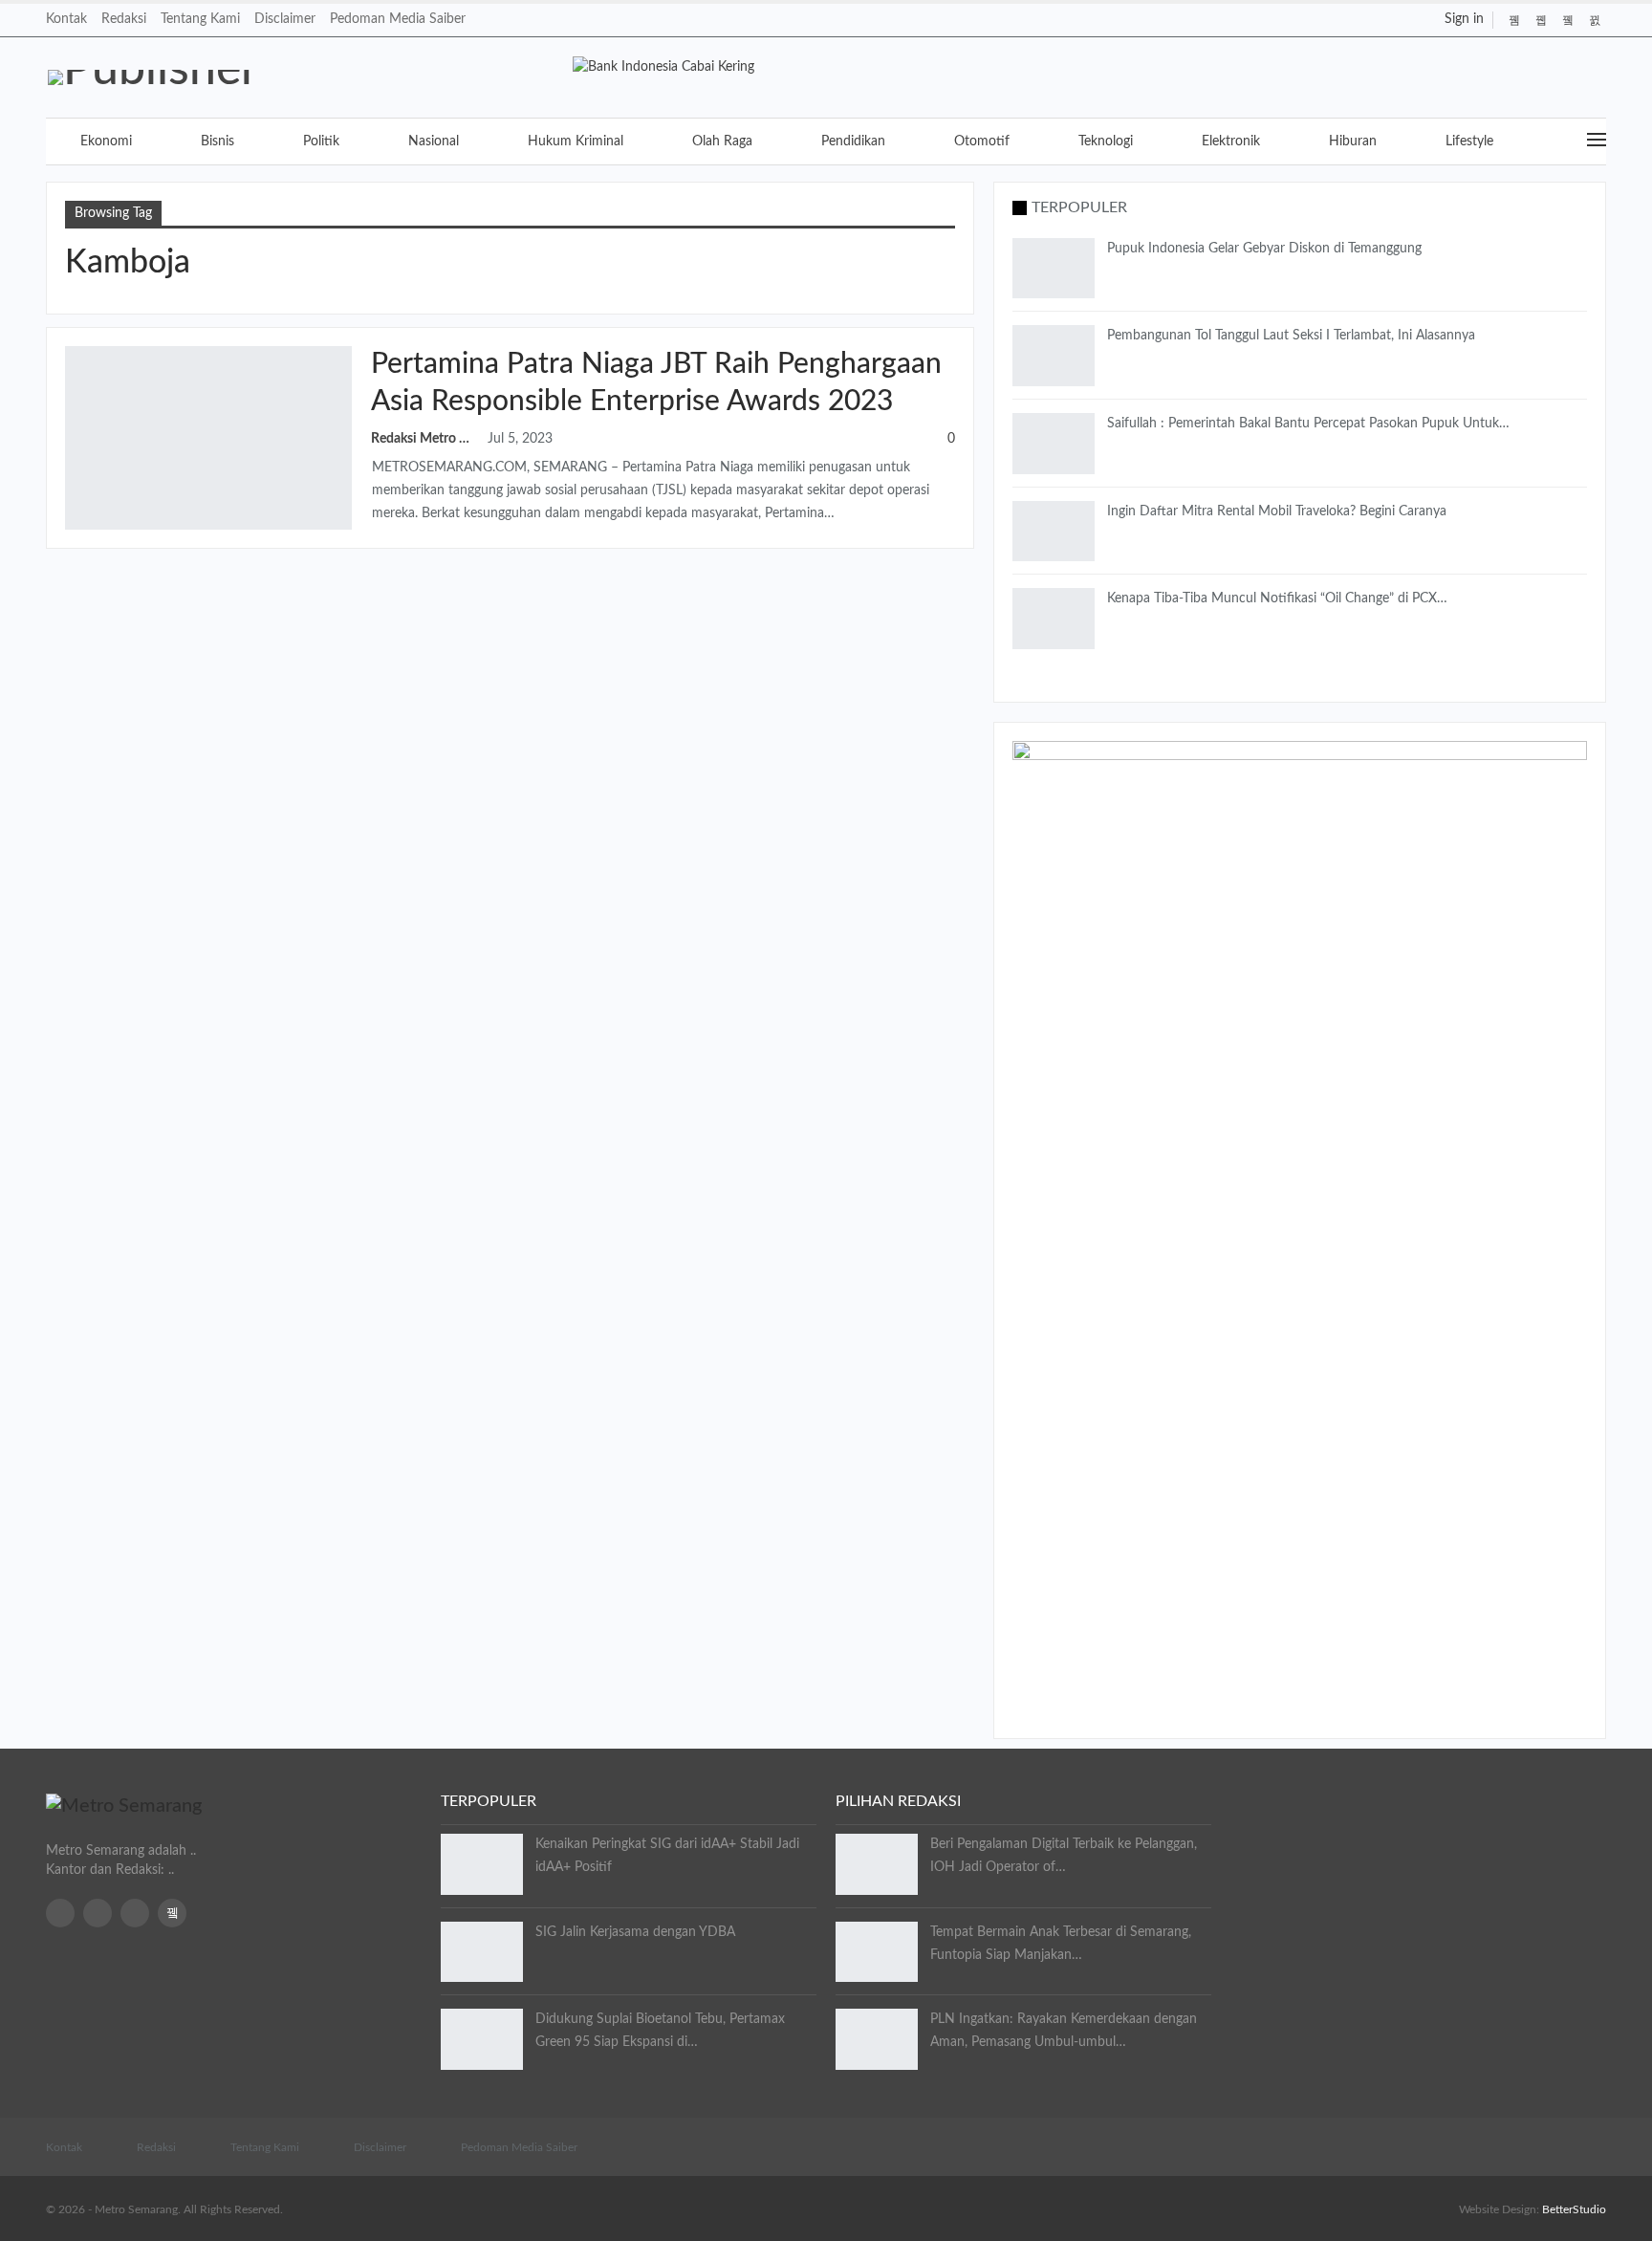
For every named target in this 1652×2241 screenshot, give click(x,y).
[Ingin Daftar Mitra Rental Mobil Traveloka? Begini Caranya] (1054, 532)
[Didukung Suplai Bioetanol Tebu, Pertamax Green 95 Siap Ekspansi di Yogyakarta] (482, 2039)
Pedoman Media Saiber (398, 19)
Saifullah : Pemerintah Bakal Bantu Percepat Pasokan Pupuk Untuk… (1308, 424)
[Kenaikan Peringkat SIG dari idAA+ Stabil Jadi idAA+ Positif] (482, 1864)
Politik (321, 141)
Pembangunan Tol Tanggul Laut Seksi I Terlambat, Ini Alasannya (1291, 336)
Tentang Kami (200, 19)
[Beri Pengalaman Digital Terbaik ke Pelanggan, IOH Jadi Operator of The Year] (877, 1864)
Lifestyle (1469, 141)
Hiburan (1353, 141)
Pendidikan (853, 141)
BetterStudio (1574, 2209)
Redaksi (124, 19)
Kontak (66, 19)
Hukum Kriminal (576, 141)
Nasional (434, 141)
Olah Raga (722, 141)
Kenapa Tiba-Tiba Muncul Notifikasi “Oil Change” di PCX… (1277, 598)
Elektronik (1231, 141)
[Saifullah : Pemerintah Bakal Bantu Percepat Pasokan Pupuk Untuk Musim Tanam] (1054, 444)
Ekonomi (106, 141)
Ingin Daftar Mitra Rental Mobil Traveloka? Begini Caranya (1277, 511)
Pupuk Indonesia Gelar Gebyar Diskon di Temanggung (1264, 249)
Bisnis (217, 141)
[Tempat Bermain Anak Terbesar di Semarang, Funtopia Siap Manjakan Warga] (877, 1952)
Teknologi (1106, 141)
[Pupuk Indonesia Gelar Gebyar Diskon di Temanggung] (1054, 269)
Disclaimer (285, 19)
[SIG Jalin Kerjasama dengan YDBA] (482, 1952)
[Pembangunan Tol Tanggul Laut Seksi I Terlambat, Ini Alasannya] (1054, 356)
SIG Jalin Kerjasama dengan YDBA (635, 1932)
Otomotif (982, 141)
